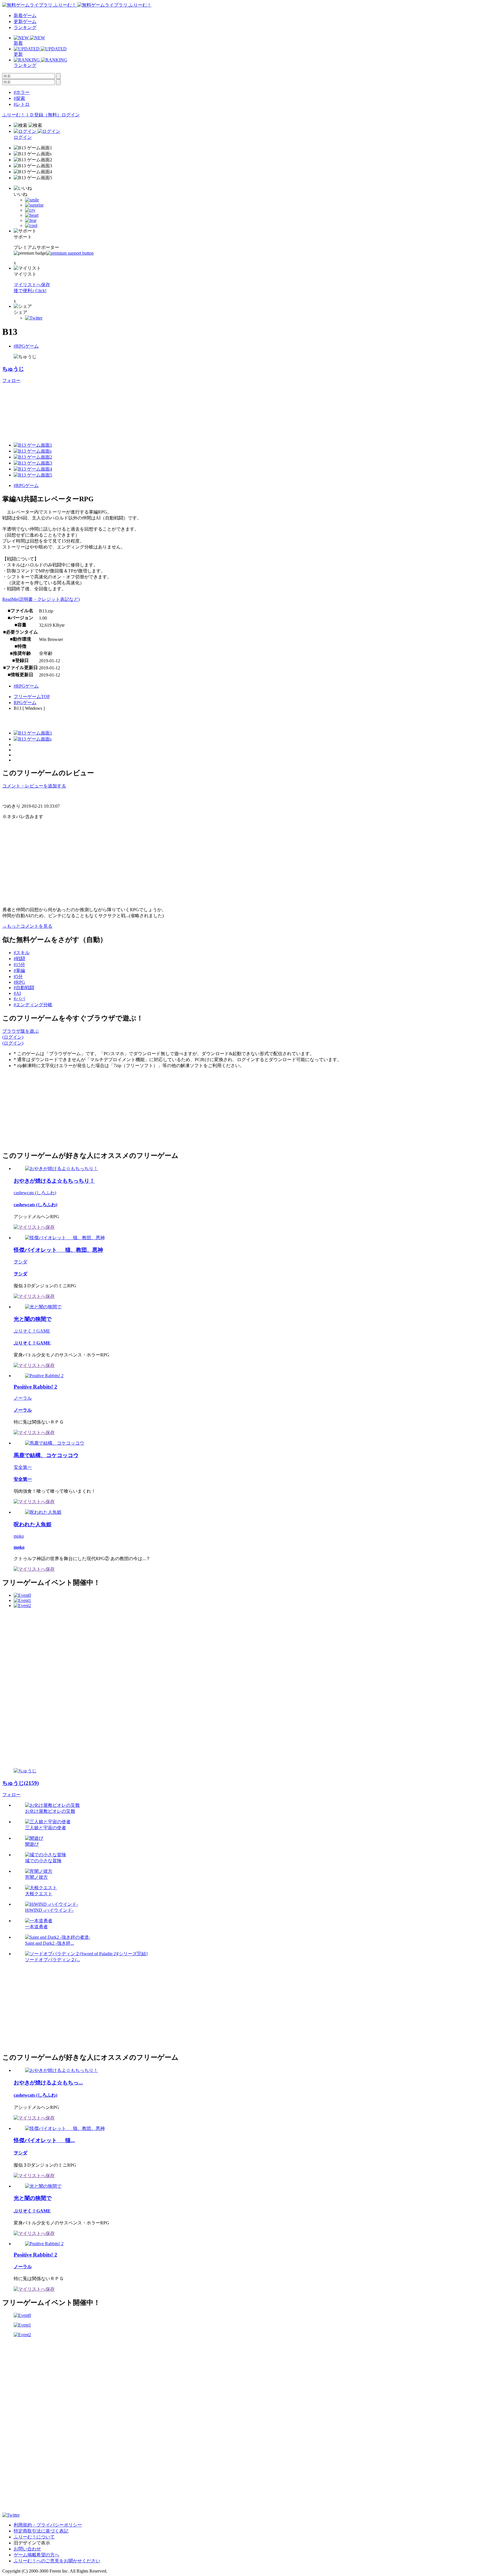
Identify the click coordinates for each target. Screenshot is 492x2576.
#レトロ (22, 104)
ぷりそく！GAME (32, 1331)
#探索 (19, 98)
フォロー (11, 380)
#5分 (18, 976)
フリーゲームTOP (32, 697)
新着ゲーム (25, 16)
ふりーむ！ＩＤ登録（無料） (32, 115)
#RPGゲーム (26, 346)
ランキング (25, 27)
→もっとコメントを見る (27, 926)
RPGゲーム (25, 703)
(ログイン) (13, 1037)
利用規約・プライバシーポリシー (48, 2525)
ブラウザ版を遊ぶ (20, 1031)
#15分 (19, 965)
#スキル (22, 953)
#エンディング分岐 (33, 1005)
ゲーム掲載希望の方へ (36, 2555)
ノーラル (23, 1398)
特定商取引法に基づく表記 (41, 2531)
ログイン (71, 115)
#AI (17, 993)
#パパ (19, 999)
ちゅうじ (13, 369)
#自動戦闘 (24, 988)
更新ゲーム (25, 21)
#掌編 (19, 971)
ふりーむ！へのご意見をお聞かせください (57, 2561)
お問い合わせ (27, 2549)
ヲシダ (20, 1262)
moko (19, 1536)
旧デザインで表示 (32, 2543)
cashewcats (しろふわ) (35, 1193)
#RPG (19, 982)
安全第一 (23, 1467)
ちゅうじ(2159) (20, 1783)
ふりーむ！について (34, 2537)
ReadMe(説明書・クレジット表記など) (41, 599)
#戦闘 (19, 959)
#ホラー (22, 92)
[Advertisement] (45, 1109)
